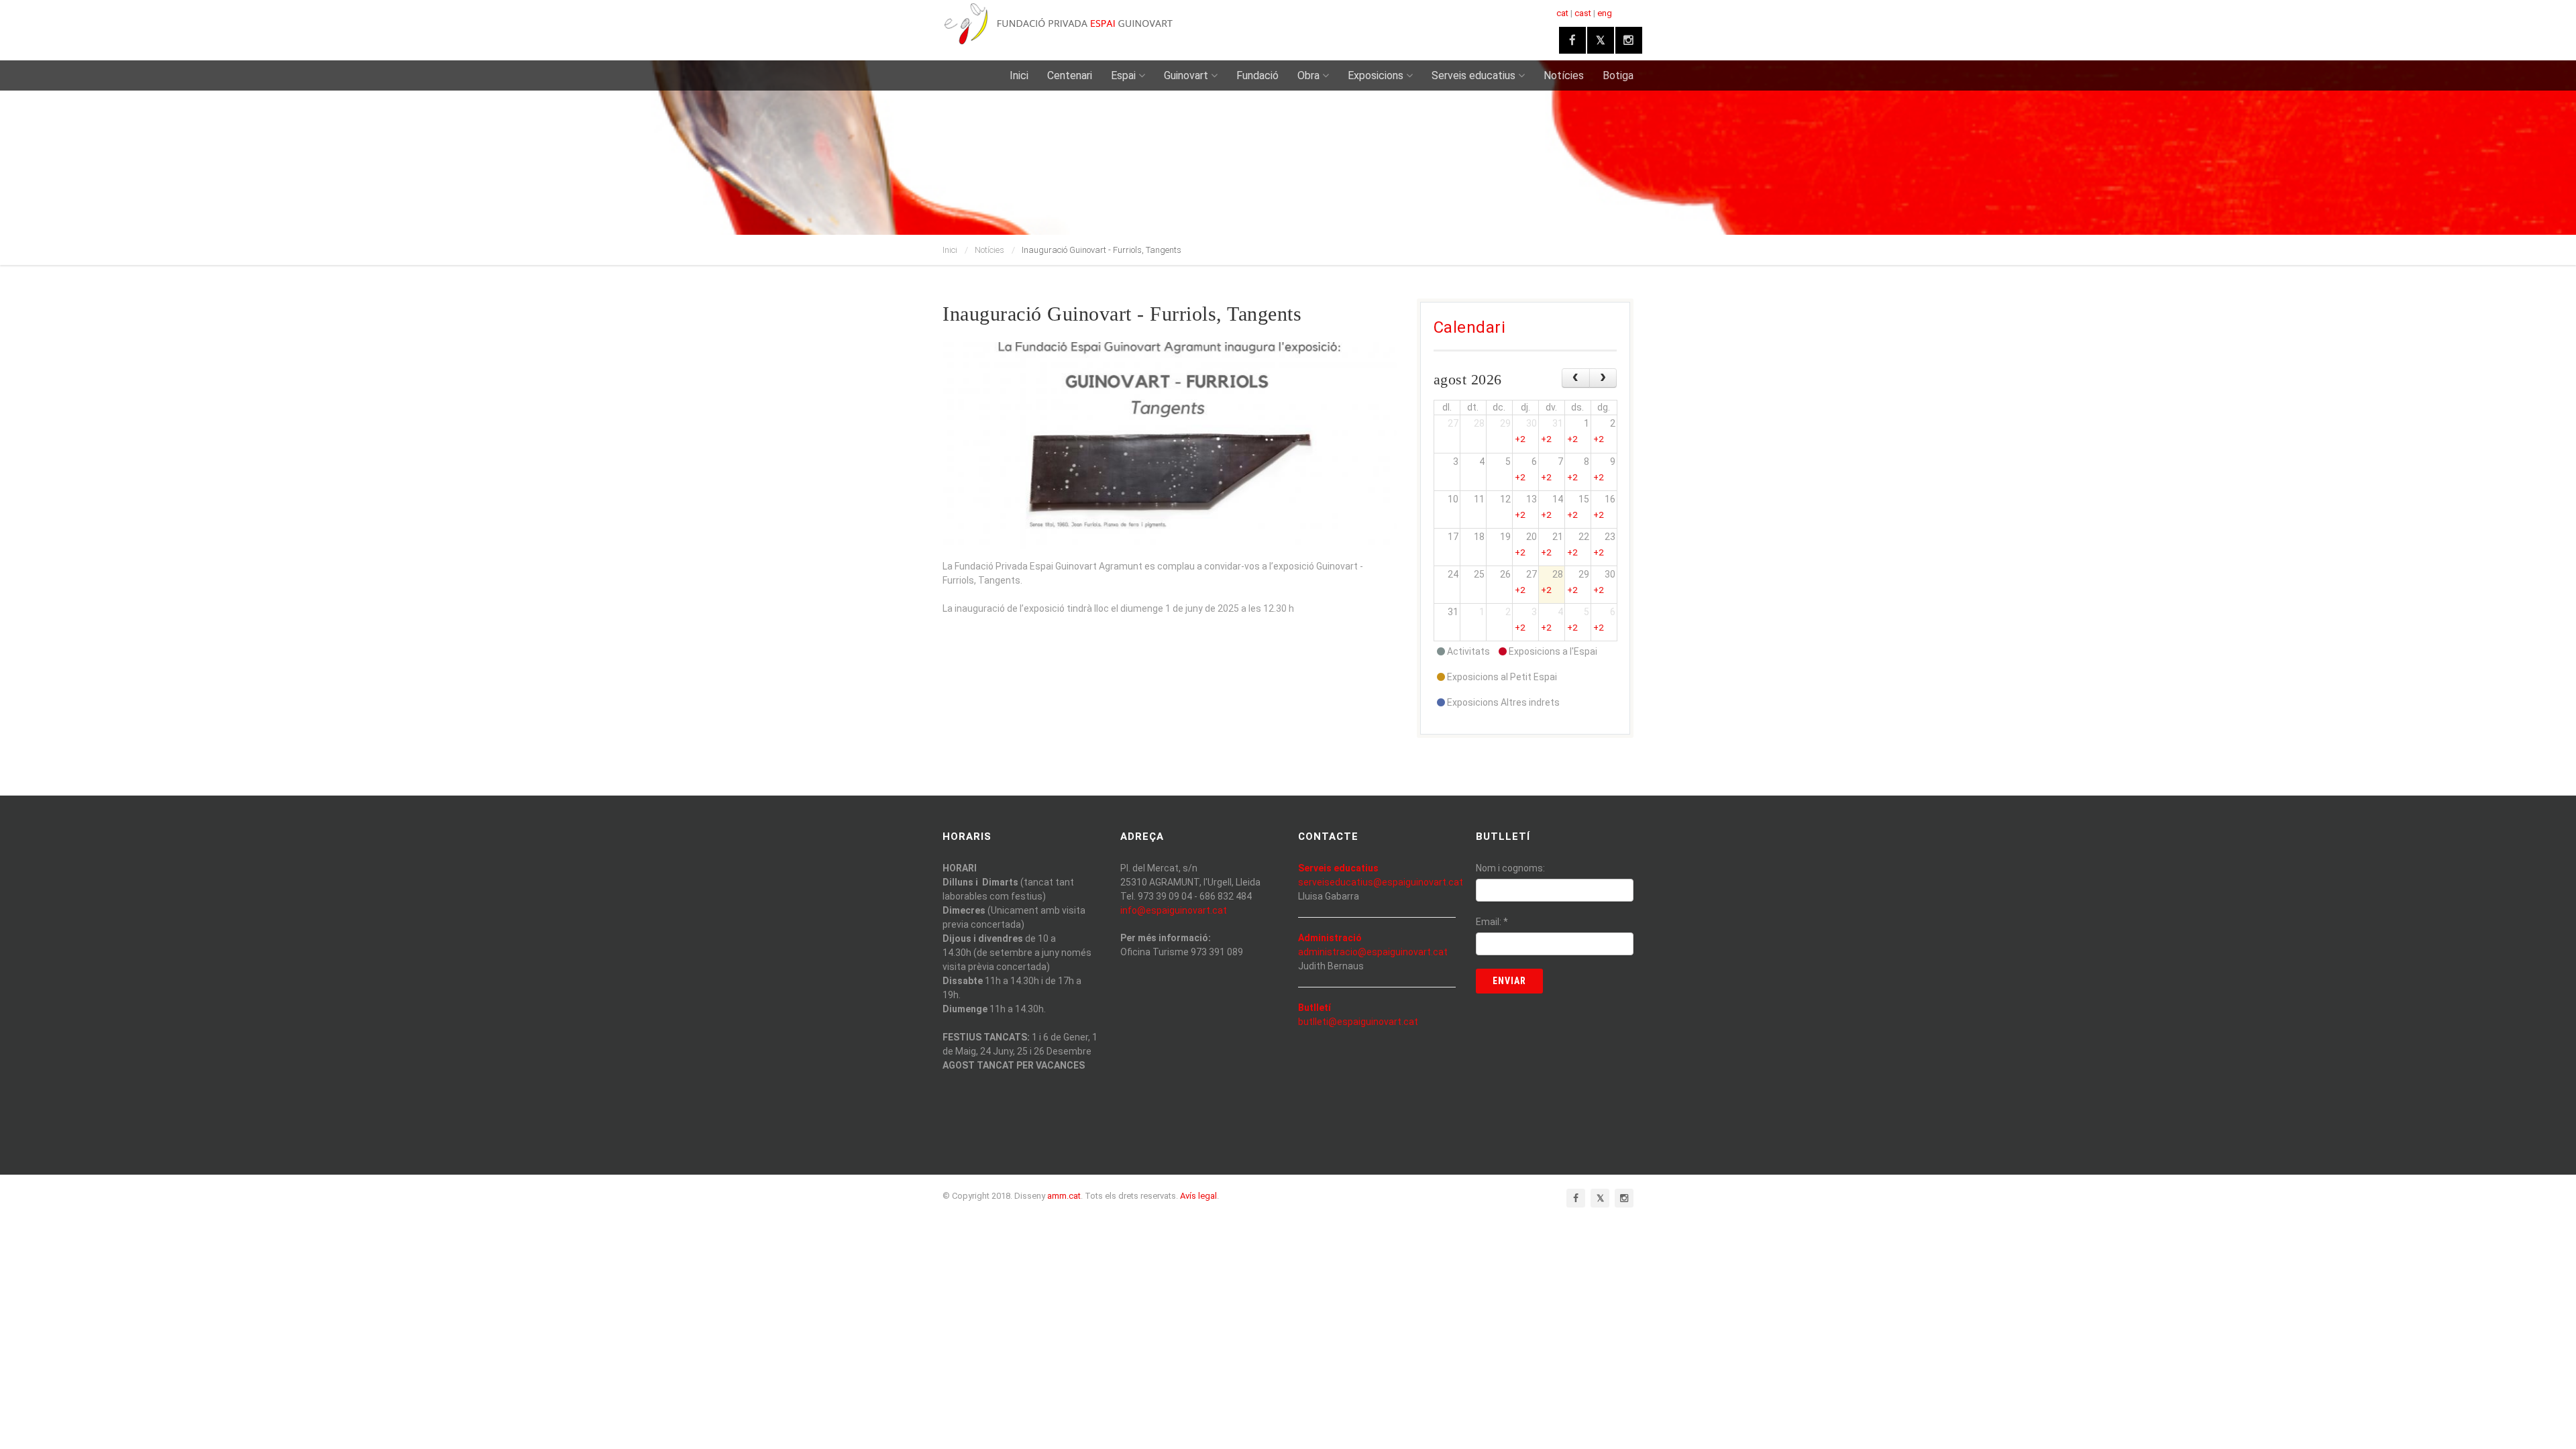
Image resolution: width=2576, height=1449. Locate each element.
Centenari (1070, 75)
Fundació (1257, 75)
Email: (1492, 922)
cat (1562, 13)
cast (1583, 13)
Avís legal (1198, 1196)
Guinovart (1186, 75)
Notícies (1564, 75)
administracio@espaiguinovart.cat (1373, 952)
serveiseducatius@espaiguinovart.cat (1381, 882)
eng (1605, 13)
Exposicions (1376, 75)
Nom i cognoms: (1510, 868)
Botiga (1618, 75)
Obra (1308, 75)
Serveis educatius (1473, 75)
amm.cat (1064, 1196)
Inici (1019, 75)
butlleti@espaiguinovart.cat (1358, 1022)
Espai (1123, 75)
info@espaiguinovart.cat (1174, 910)
